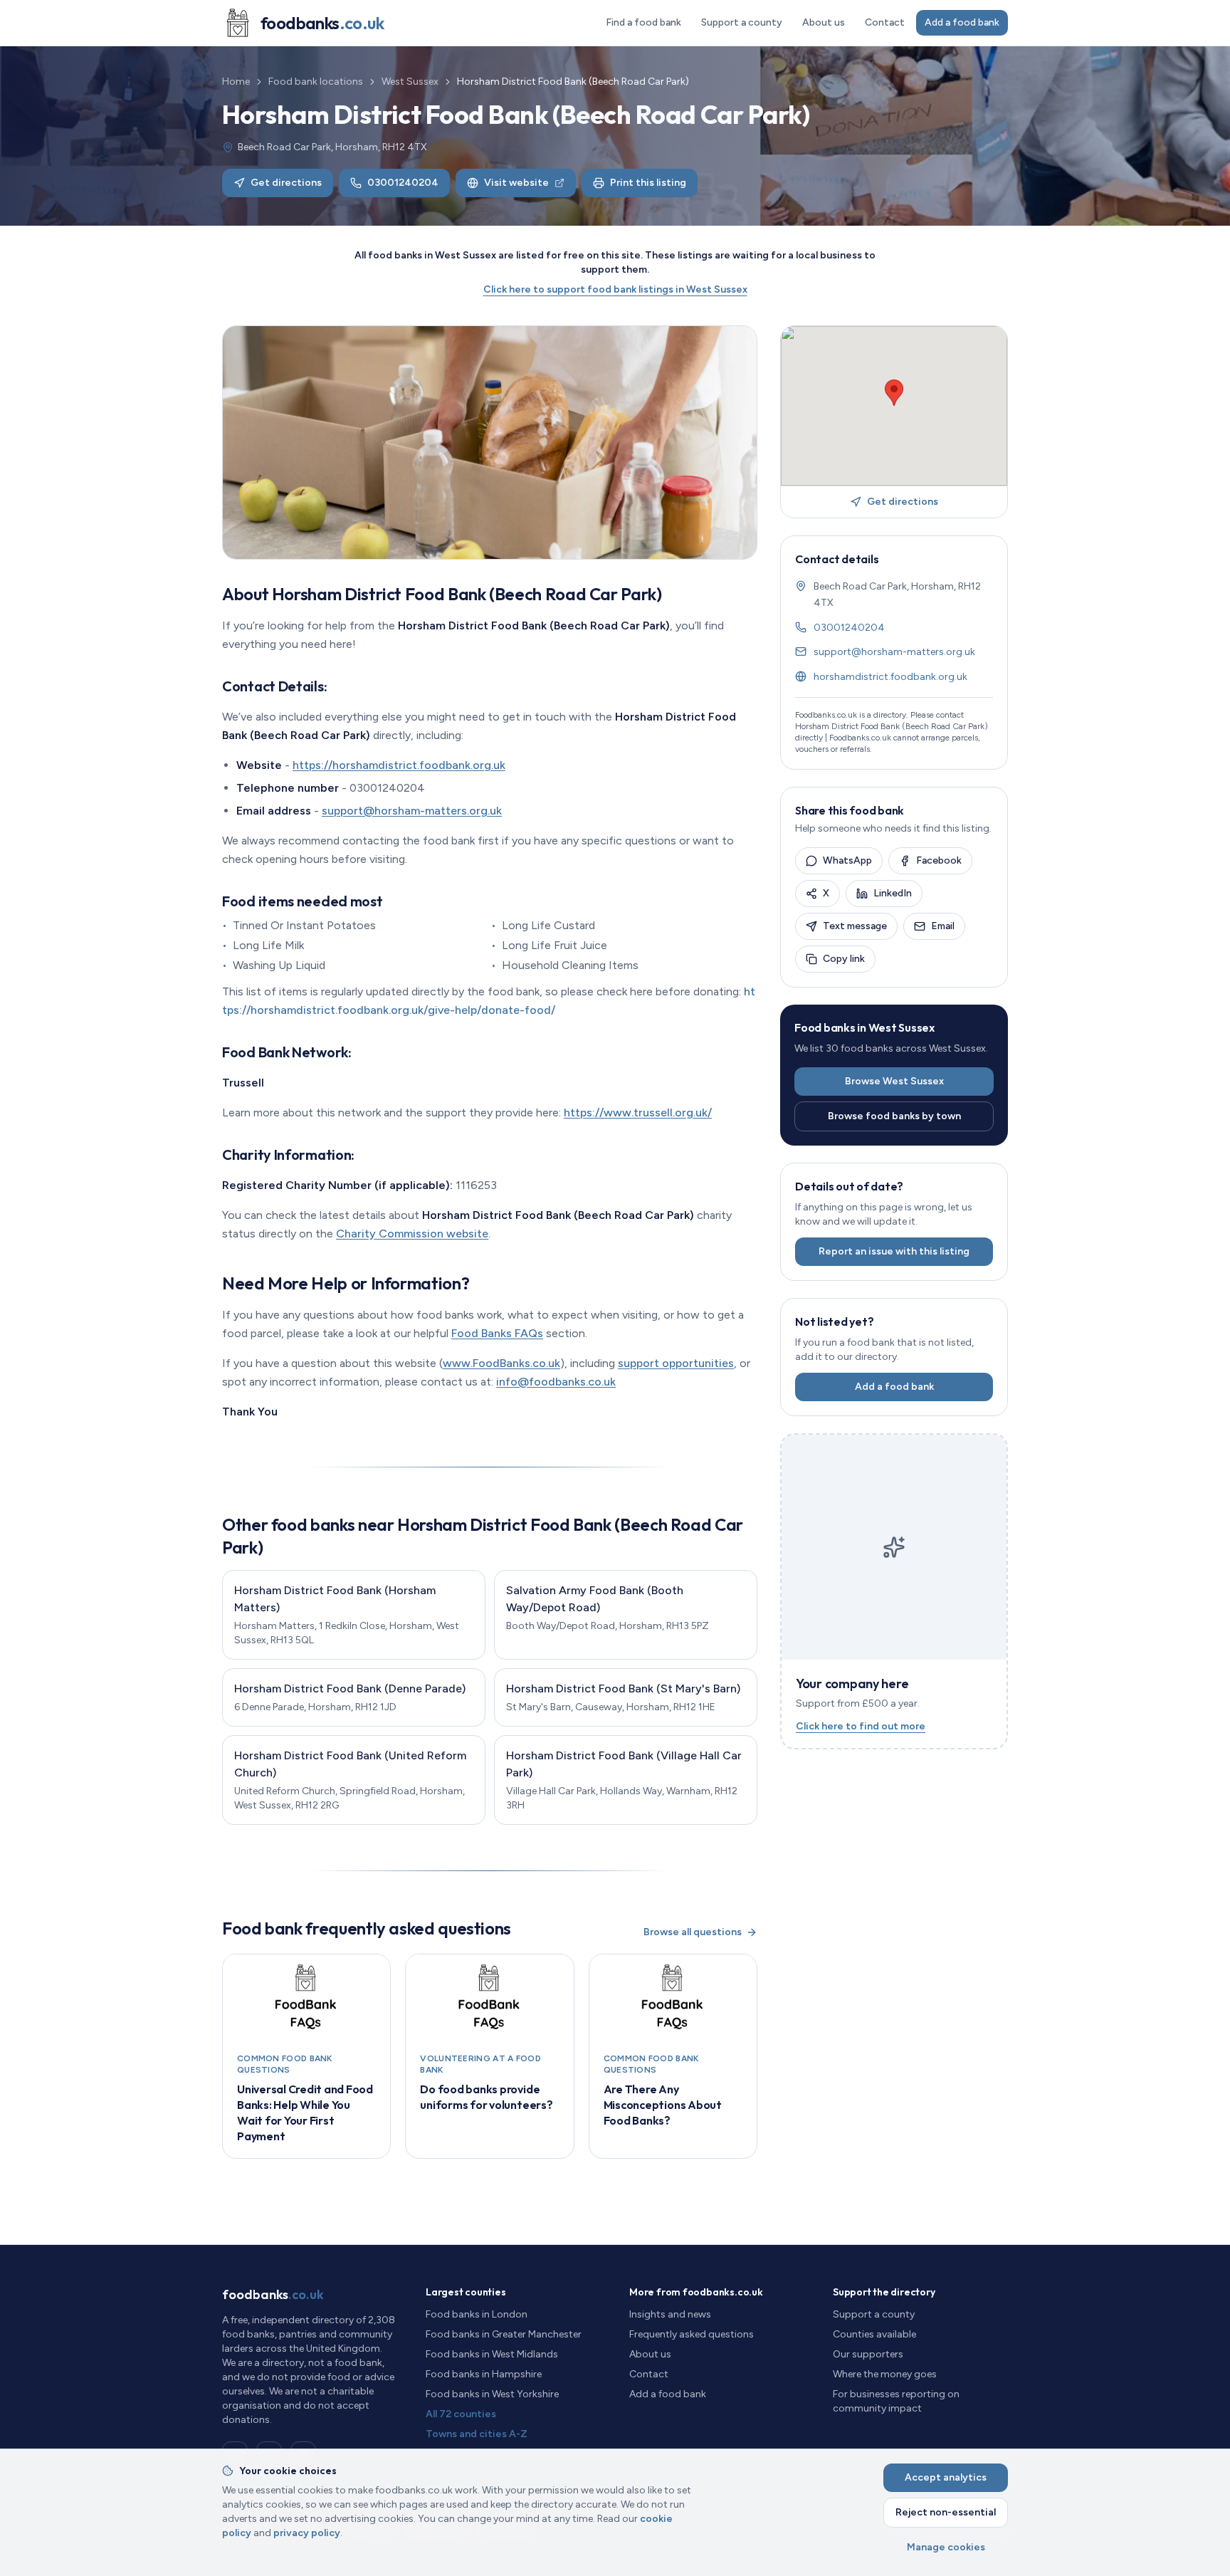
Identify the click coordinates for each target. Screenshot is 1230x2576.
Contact (885, 22)
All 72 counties (461, 2414)
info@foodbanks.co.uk (556, 1382)
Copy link (844, 959)
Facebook (939, 860)
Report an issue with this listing (894, 1251)
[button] (894, 393)
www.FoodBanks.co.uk (501, 1363)
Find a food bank (643, 22)
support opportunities (676, 1363)
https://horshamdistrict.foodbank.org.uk (399, 765)
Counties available (874, 2334)
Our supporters (868, 2354)
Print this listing (648, 183)
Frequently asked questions (692, 2334)
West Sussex (410, 82)
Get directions (286, 183)
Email (943, 926)
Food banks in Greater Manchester (504, 2334)
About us (824, 22)
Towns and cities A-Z (477, 2434)
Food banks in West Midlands (492, 2354)
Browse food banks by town (894, 1116)
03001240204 (403, 183)
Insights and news (670, 2314)
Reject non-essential (946, 2512)
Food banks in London (477, 2314)
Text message (855, 926)
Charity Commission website (412, 1234)
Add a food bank (962, 22)
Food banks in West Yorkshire (492, 2394)
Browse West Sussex (894, 1081)
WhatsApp (847, 860)
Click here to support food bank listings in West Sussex (615, 289)
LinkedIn (893, 893)
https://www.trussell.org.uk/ (638, 1112)
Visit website (516, 183)
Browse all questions (693, 1932)
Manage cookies (946, 2547)
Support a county (742, 22)
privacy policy (307, 2533)
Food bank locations (316, 82)
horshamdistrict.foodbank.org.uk (890, 677)
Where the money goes (885, 2374)
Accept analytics (946, 2477)
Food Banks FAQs (497, 1333)
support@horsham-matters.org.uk (412, 811)
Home (236, 82)
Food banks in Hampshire (484, 2374)
